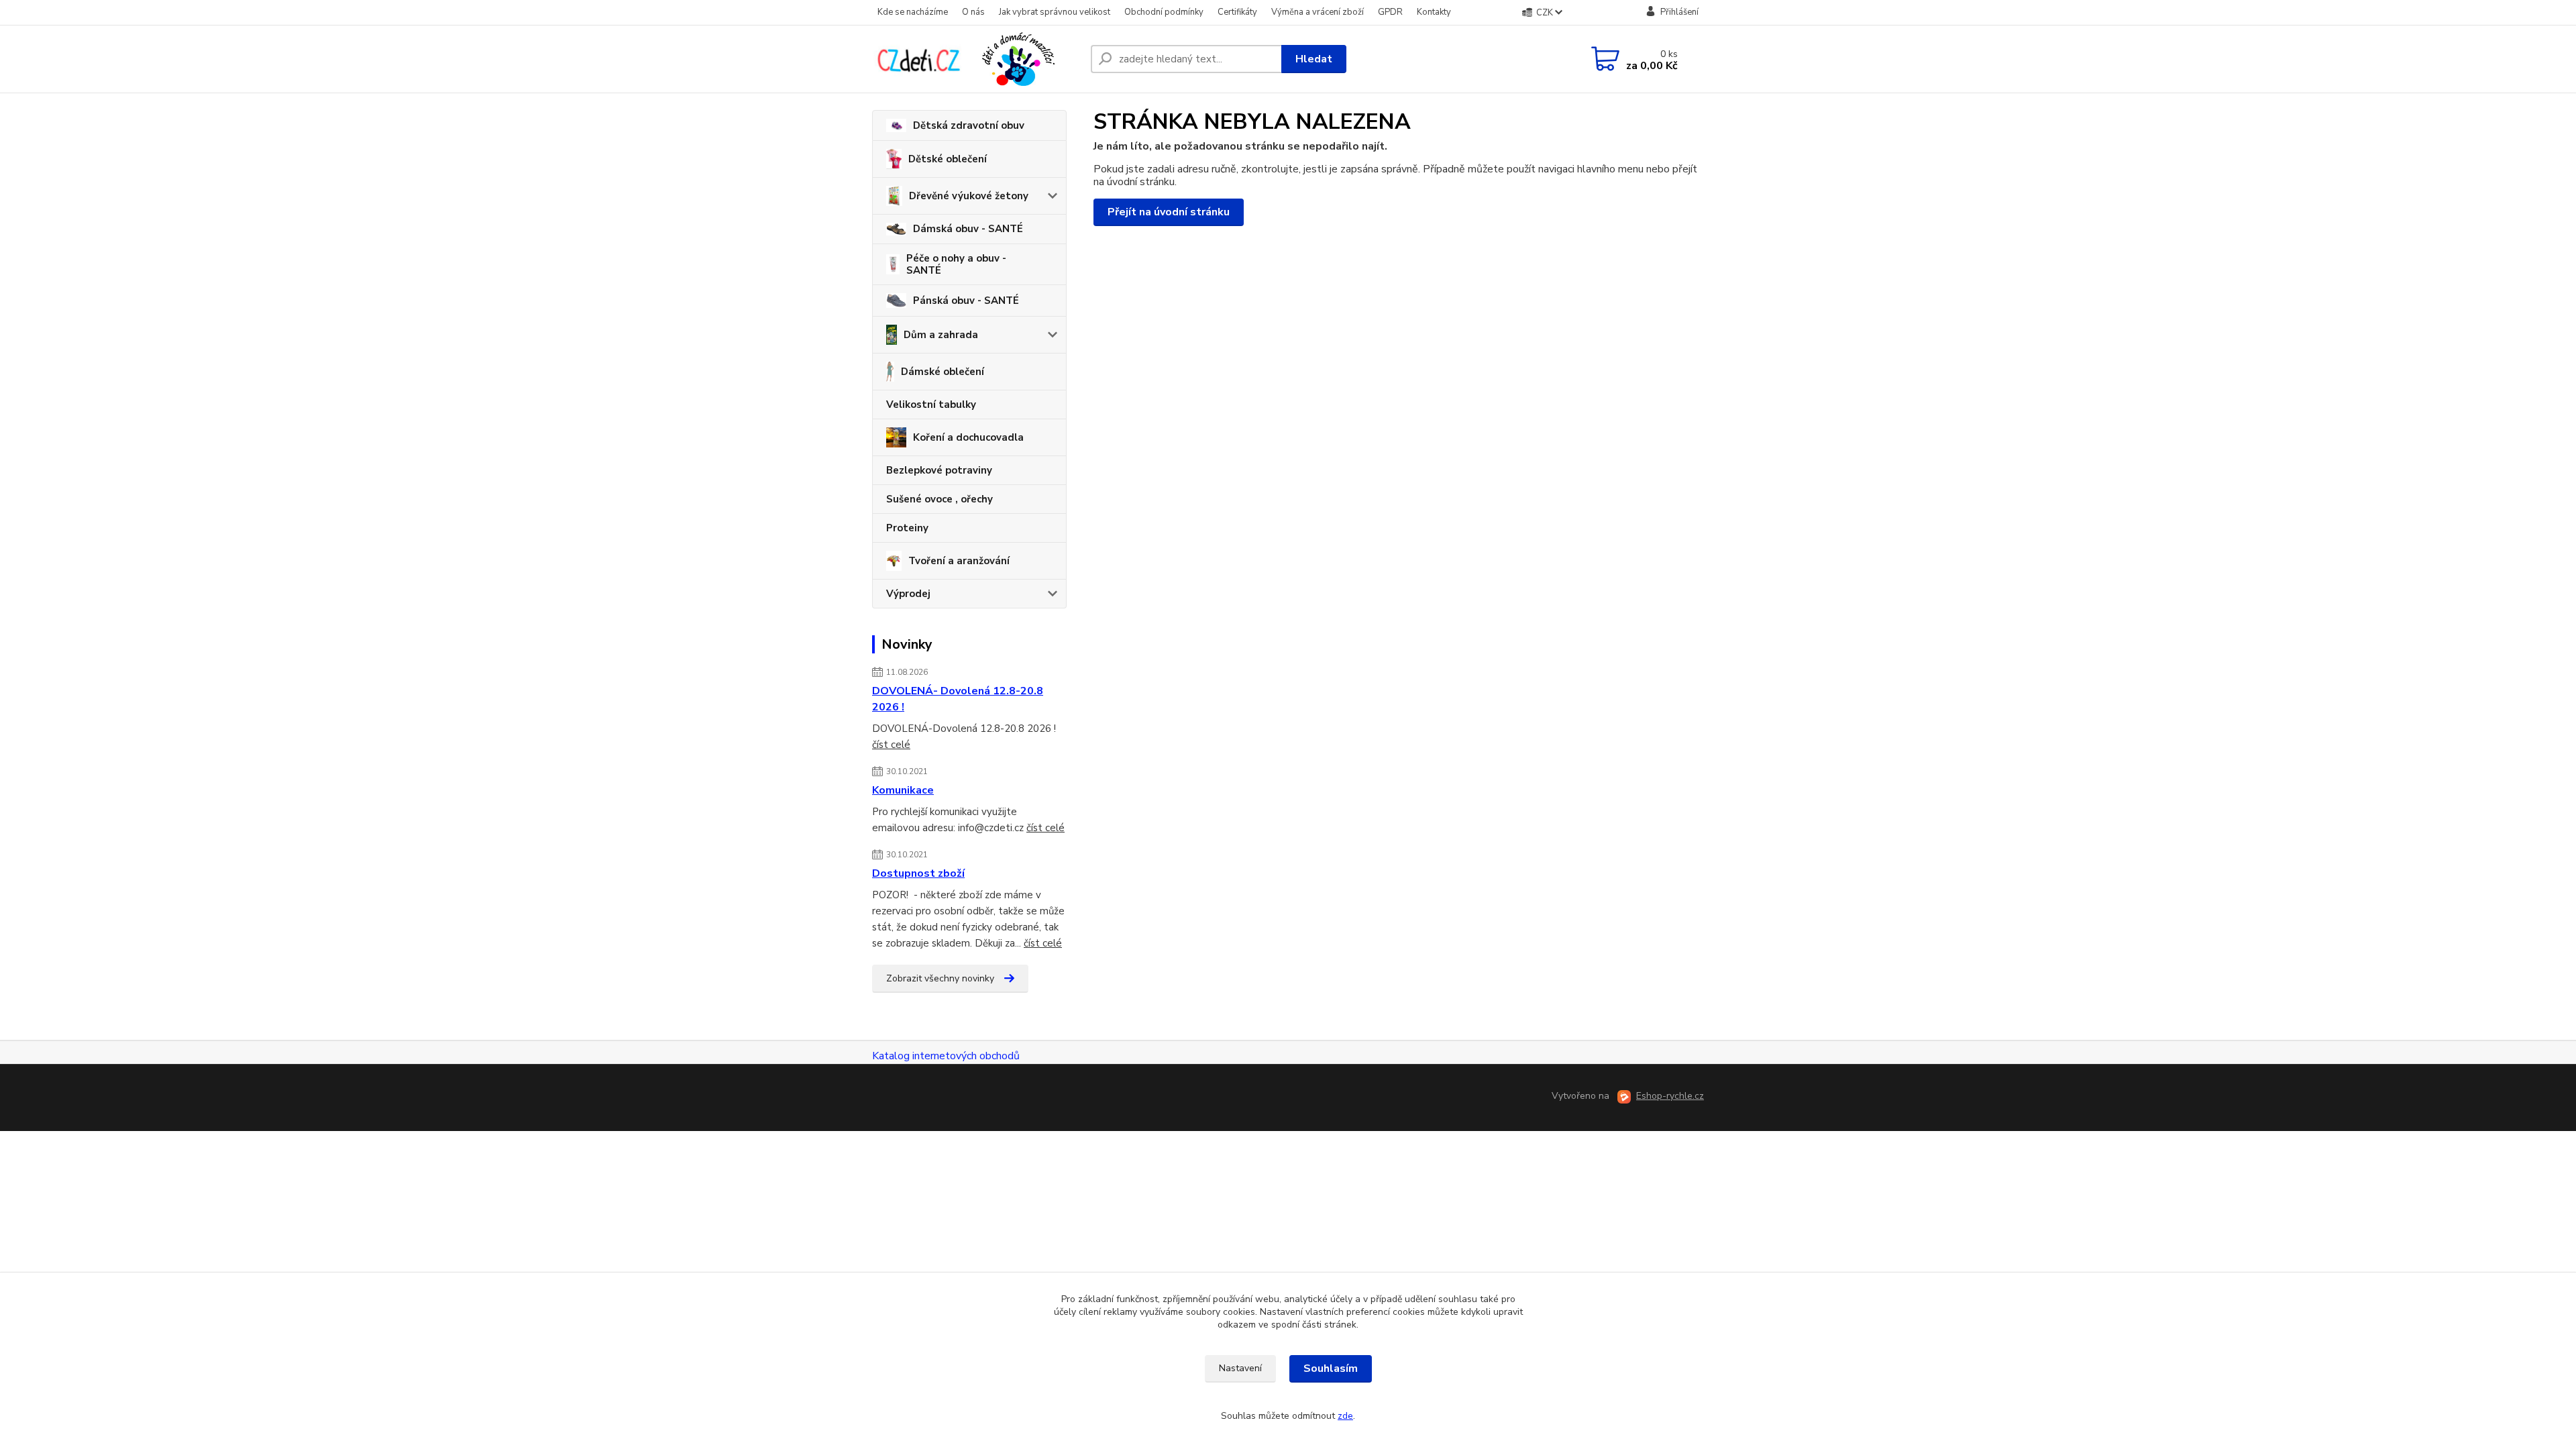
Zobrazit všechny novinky (940, 978)
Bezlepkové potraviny (939, 470)
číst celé (891, 745)
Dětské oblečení (948, 159)
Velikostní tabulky (931, 405)
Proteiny (907, 528)
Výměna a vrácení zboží (1318, 12)
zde (1345, 1416)
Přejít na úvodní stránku (1169, 212)
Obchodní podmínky (1164, 12)
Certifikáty (1237, 12)
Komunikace (903, 790)
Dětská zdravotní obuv (969, 125)
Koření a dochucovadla (968, 437)
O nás (973, 12)
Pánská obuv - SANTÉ (966, 301)
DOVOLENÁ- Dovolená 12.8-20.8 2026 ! (958, 699)
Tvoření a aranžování (959, 561)
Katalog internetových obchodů (946, 1056)
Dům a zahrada (941, 335)
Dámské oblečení (943, 372)
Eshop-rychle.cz (1670, 1096)
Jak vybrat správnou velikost (1055, 12)
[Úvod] (976, 59)
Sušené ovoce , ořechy (940, 499)
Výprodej (908, 594)
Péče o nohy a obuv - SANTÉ (956, 264)
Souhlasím (1331, 1368)
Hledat (1314, 59)
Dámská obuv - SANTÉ (968, 229)
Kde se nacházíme (913, 12)
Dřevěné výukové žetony (969, 196)
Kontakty (1434, 12)
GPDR (1390, 12)
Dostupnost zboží (918, 873)
